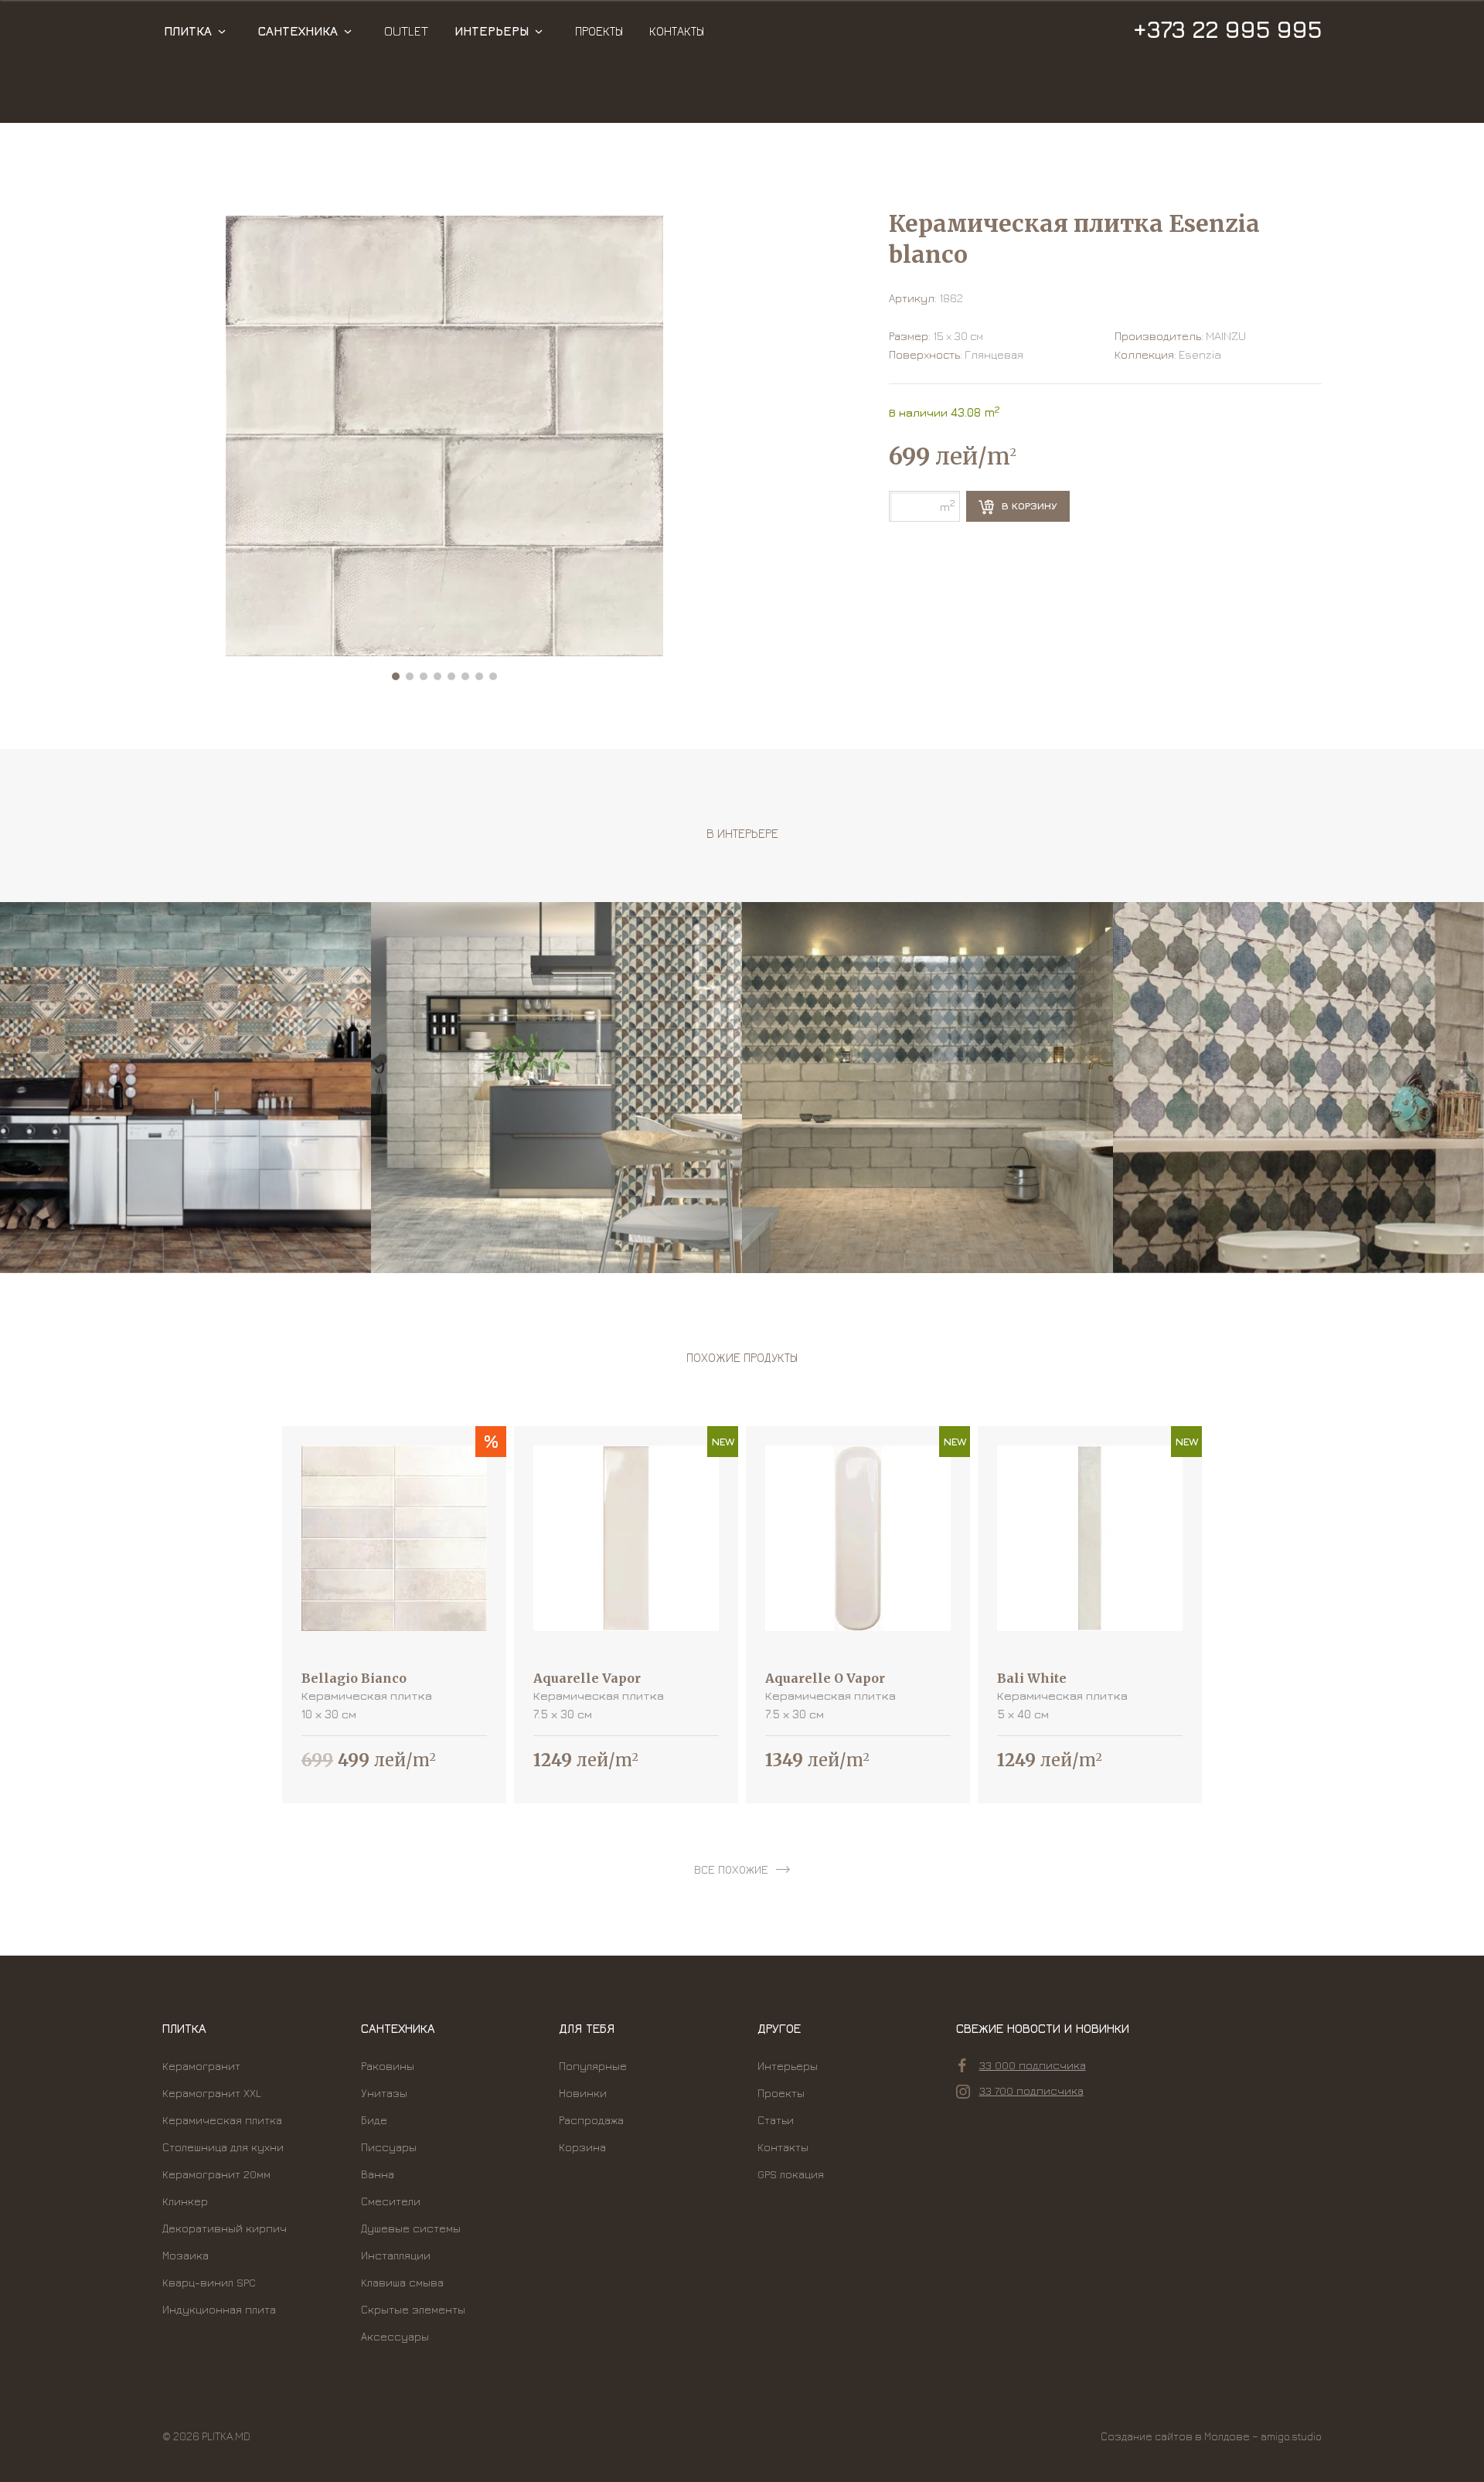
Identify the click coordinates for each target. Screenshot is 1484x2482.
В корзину (1028, 506)
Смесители (391, 2201)
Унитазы (384, 2093)
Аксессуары (395, 2336)
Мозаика (185, 2255)
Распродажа (591, 2120)
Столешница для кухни (223, 2147)
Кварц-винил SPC (209, 2282)
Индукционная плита (219, 2309)
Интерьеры (492, 31)
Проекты (599, 31)
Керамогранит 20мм (216, 2174)
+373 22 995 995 (1227, 29)
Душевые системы (411, 2228)
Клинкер (185, 2201)
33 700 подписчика (1031, 2090)
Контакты (677, 31)
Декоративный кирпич (225, 2228)
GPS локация (791, 2174)
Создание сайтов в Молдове (1175, 2436)
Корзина (582, 2147)
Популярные (593, 2066)
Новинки (583, 2093)
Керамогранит (201, 2066)
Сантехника (298, 31)
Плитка (188, 31)
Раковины (388, 2066)
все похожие (731, 1869)
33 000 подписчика (1033, 2065)
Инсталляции (396, 2255)
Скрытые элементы (413, 2309)
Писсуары (389, 2147)
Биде (374, 2120)
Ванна (378, 2174)
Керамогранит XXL (212, 2093)
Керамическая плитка (222, 2120)
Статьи (776, 2120)
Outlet (406, 31)
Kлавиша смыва (402, 2282)
